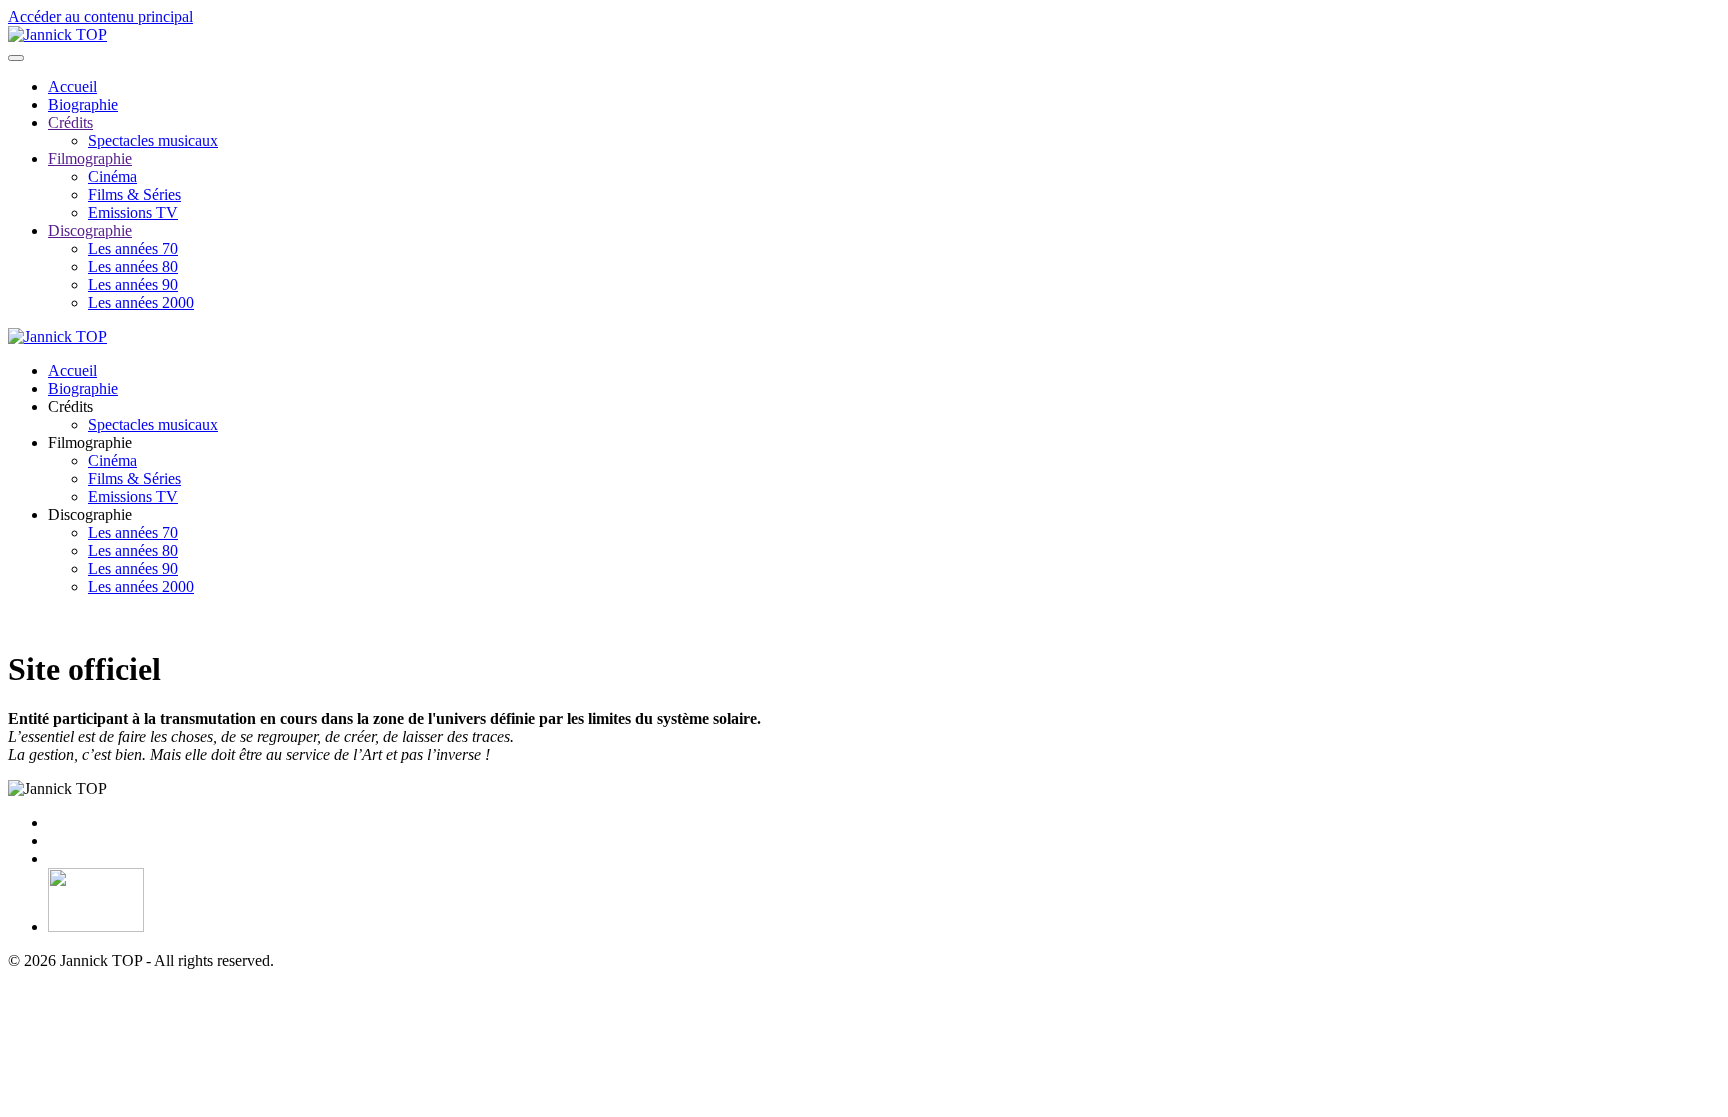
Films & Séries (134, 194)
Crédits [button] (70, 406)
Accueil (72, 86)
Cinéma (112, 176)
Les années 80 (133, 266)
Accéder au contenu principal (100, 16)
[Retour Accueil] (57, 34)
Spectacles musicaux (153, 140)
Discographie (90, 230)
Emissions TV (133, 212)
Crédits (70, 122)
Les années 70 (133, 248)
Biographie (83, 104)
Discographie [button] (90, 514)
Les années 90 (133, 284)
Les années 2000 (141, 302)
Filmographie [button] (90, 442)
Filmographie (90, 158)
